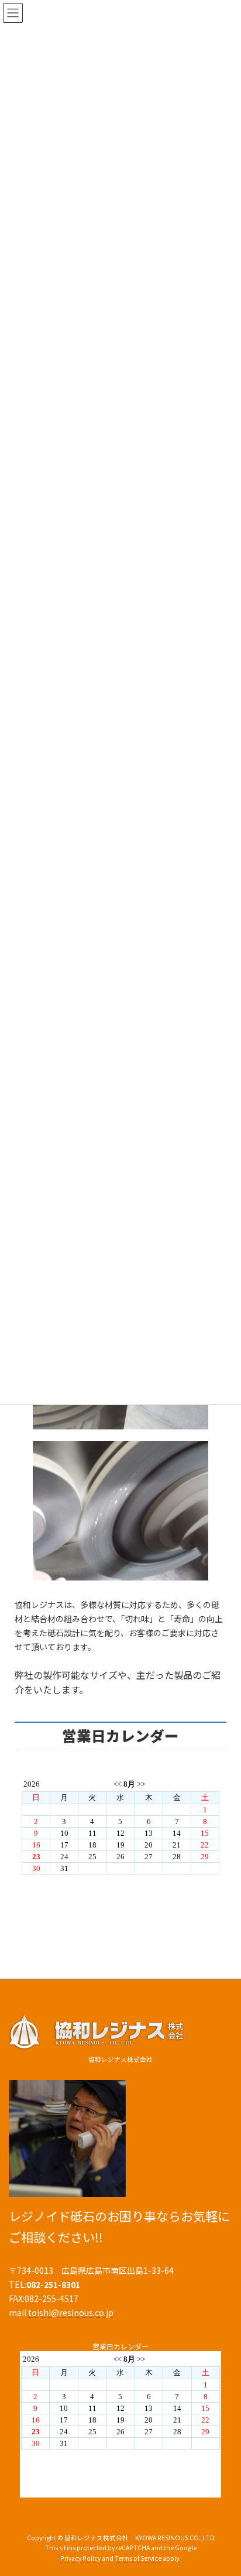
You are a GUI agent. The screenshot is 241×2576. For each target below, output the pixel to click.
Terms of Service (138, 2559)
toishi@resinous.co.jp (71, 2312)
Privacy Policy (80, 2559)
